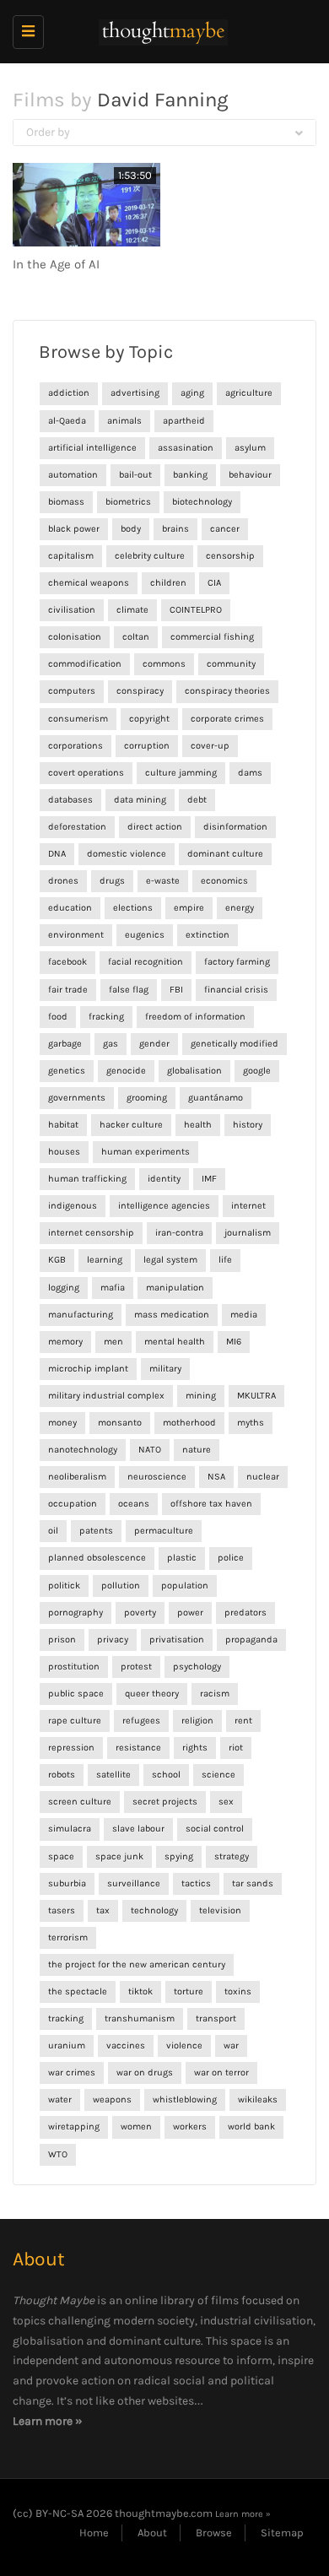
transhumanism (140, 2019)
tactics (196, 1883)
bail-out (135, 475)
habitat (63, 1125)
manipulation (175, 1288)
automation (73, 475)
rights (195, 1748)
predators (245, 1613)
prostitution (74, 1667)
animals (124, 421)
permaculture (164, 1531)
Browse (214, 2533)
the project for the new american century (137, 1964)
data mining (140, 800)
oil (53, 1531)
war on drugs (145, 2073)
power (190, 1613)
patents (96, 1531)
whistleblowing (185, 2100)
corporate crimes (227, 719)
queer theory (152, 1694)
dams (250, 773)
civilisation (72, 610)
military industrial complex (106, 1396)
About (152, 2533)
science (218, 1775)
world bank (251, 2127)
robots (62, 1775)
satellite (113, 1775)
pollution (121, 1586)
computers (72, 691)
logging (64, 1288)
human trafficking (87, 1179)
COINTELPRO (196, 610)
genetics (67, 1071)
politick (64, 1586)
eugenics (145, 935)
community (231, 664)
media (244, 1315)
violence (184, 2046)
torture (189, 1992)
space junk (119, 1856)
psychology (197, 1667)
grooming (147, 1098)
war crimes (72, 2073)
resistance (138, 1748)
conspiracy (140, 691)
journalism (248, 1233)
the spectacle (78, 1992)
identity (164, 1179)
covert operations (86, 773)
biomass (66, 502)
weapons (112, 2100)
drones (63, 881)
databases (70, 800)
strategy (232, 1856)
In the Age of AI (56, 264)
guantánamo (216, 1098)
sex (226, 1802)
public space (76, 1694)
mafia (113, 1288)
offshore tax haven (211, 1504)
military (165, 1369)
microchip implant (88, 1369)
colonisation (75, 637)
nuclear (263, 1477)
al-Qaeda (67, 421)
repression (71, 1748)
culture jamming (181, 773)
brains (175, 529)
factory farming (237, 962)
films (225, 2300)
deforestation (77, 827)
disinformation (235, 827)
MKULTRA (256, 1396)
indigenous (73, 1206)
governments (77, 1098)
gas (111, 1044)
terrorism (68, 1937)
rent (243, 1721)
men (113, 1342)
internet (248, 1206)
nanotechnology (83, 1450)
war (231, 2046)
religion (197, 1721)
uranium (67, 2046)
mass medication (172, 1315)
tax (103, 1910)
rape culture (75, 1721)
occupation (73, 1504)
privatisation (177, 1640)
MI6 (234, 1342)
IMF (209, 1179)
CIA (214, 583)
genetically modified (235, 1044)
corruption (147, 746)
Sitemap (282, 2533)
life (225, 1260)
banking (190, 475)
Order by (48, 132)
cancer (225, 529)
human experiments (146, 1152)
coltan (136, 637)
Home (94, 2533)
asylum (250, 448)
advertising (135, 393)
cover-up (210, 746)
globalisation (194, 1071)
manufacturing (81, 1315)
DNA (57, 854)
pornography (76, 1613)
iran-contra (179, 1233)
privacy (113, 1640)
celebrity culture (150, 556)
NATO (150, 1450)
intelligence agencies (164, 1206)
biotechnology (202, 502)
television (220, 1910)
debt (197, 800)
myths (251, 1423)
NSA (216, 1477)
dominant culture (225, 854)
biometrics (128, 502)
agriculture (249, 393)
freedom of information (195, 1017)
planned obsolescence (97, 1558)
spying (179, 1856)
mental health (175, 1342)
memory (65, 1342)
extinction (208, 935)
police (231, 1558)
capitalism (71, 556)
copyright (149, 719)
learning (105, 1260)
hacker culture (131, 1125)
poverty (140, 1613)
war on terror (221, 2073)
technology (154, 1910)
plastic (182, 1558)
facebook (67, 962)
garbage (65, 1044)
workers (190, 2127)
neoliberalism (77, 1477)
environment (76, 935)
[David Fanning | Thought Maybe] (160, 32)
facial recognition (146, 962)
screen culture (80, 1802)
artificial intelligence (92, 448)
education (70, 908)
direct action (155, 827)
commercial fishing (212, 637)
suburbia (67, 1883)
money (62, 1423)
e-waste (163, 881)
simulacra (70, 1829)
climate (132, 610)
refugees (141, 1721)
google (257, 1071)
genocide (126, 1071)
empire (189, 908)
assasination (186, 448)
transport (216, 2019)
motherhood (189, 1423)
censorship (230, 556)
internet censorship (91, 1233)
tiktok (140, 1992)
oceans (134, 1504)
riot (236, 1748)
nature (197, 1450)
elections (133, 908)
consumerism (78, 719)
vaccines (126, 2046)
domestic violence (127, 854)
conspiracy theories (227, 691)
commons (164, 664)
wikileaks (258, 2100)
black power (74, 529)
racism (215, 1694)
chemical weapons (89, 583)
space (61, 1856)
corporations (76, 746)
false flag (129, 990)
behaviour (250, 475)
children (168, 583)
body (131, 529)
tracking (66, 2019)
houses (64, 1152)
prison (62, 1640)
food (58, 1017)
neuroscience (157, 1477)
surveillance (134, 1883)
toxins (238, 1992)
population (185, 1586)
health (198, 1125)
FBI (176, 990)
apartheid (184, 421)
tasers (62, 1910)
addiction (69, 393)
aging (192, 393)
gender (154, 1044)
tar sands (253, 1883)
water (60, 2100)
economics (224, 881)
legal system (170, 1260)
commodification (85, 664)
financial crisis (236, 990)
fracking (106, 1017)
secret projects (165, 1802)
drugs (112, 881)
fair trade (68, 990)
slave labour (138, 1829)
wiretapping (74, 2127)
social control (215, 1829)
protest (136, 1667)
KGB (57, 1260)
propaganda (251, 1640)
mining (201, 1396)
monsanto (120, 1423)
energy (240, 908)
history (248, 1125)
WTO (58, 2154)
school (166, 1775)
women (136, 2127)
